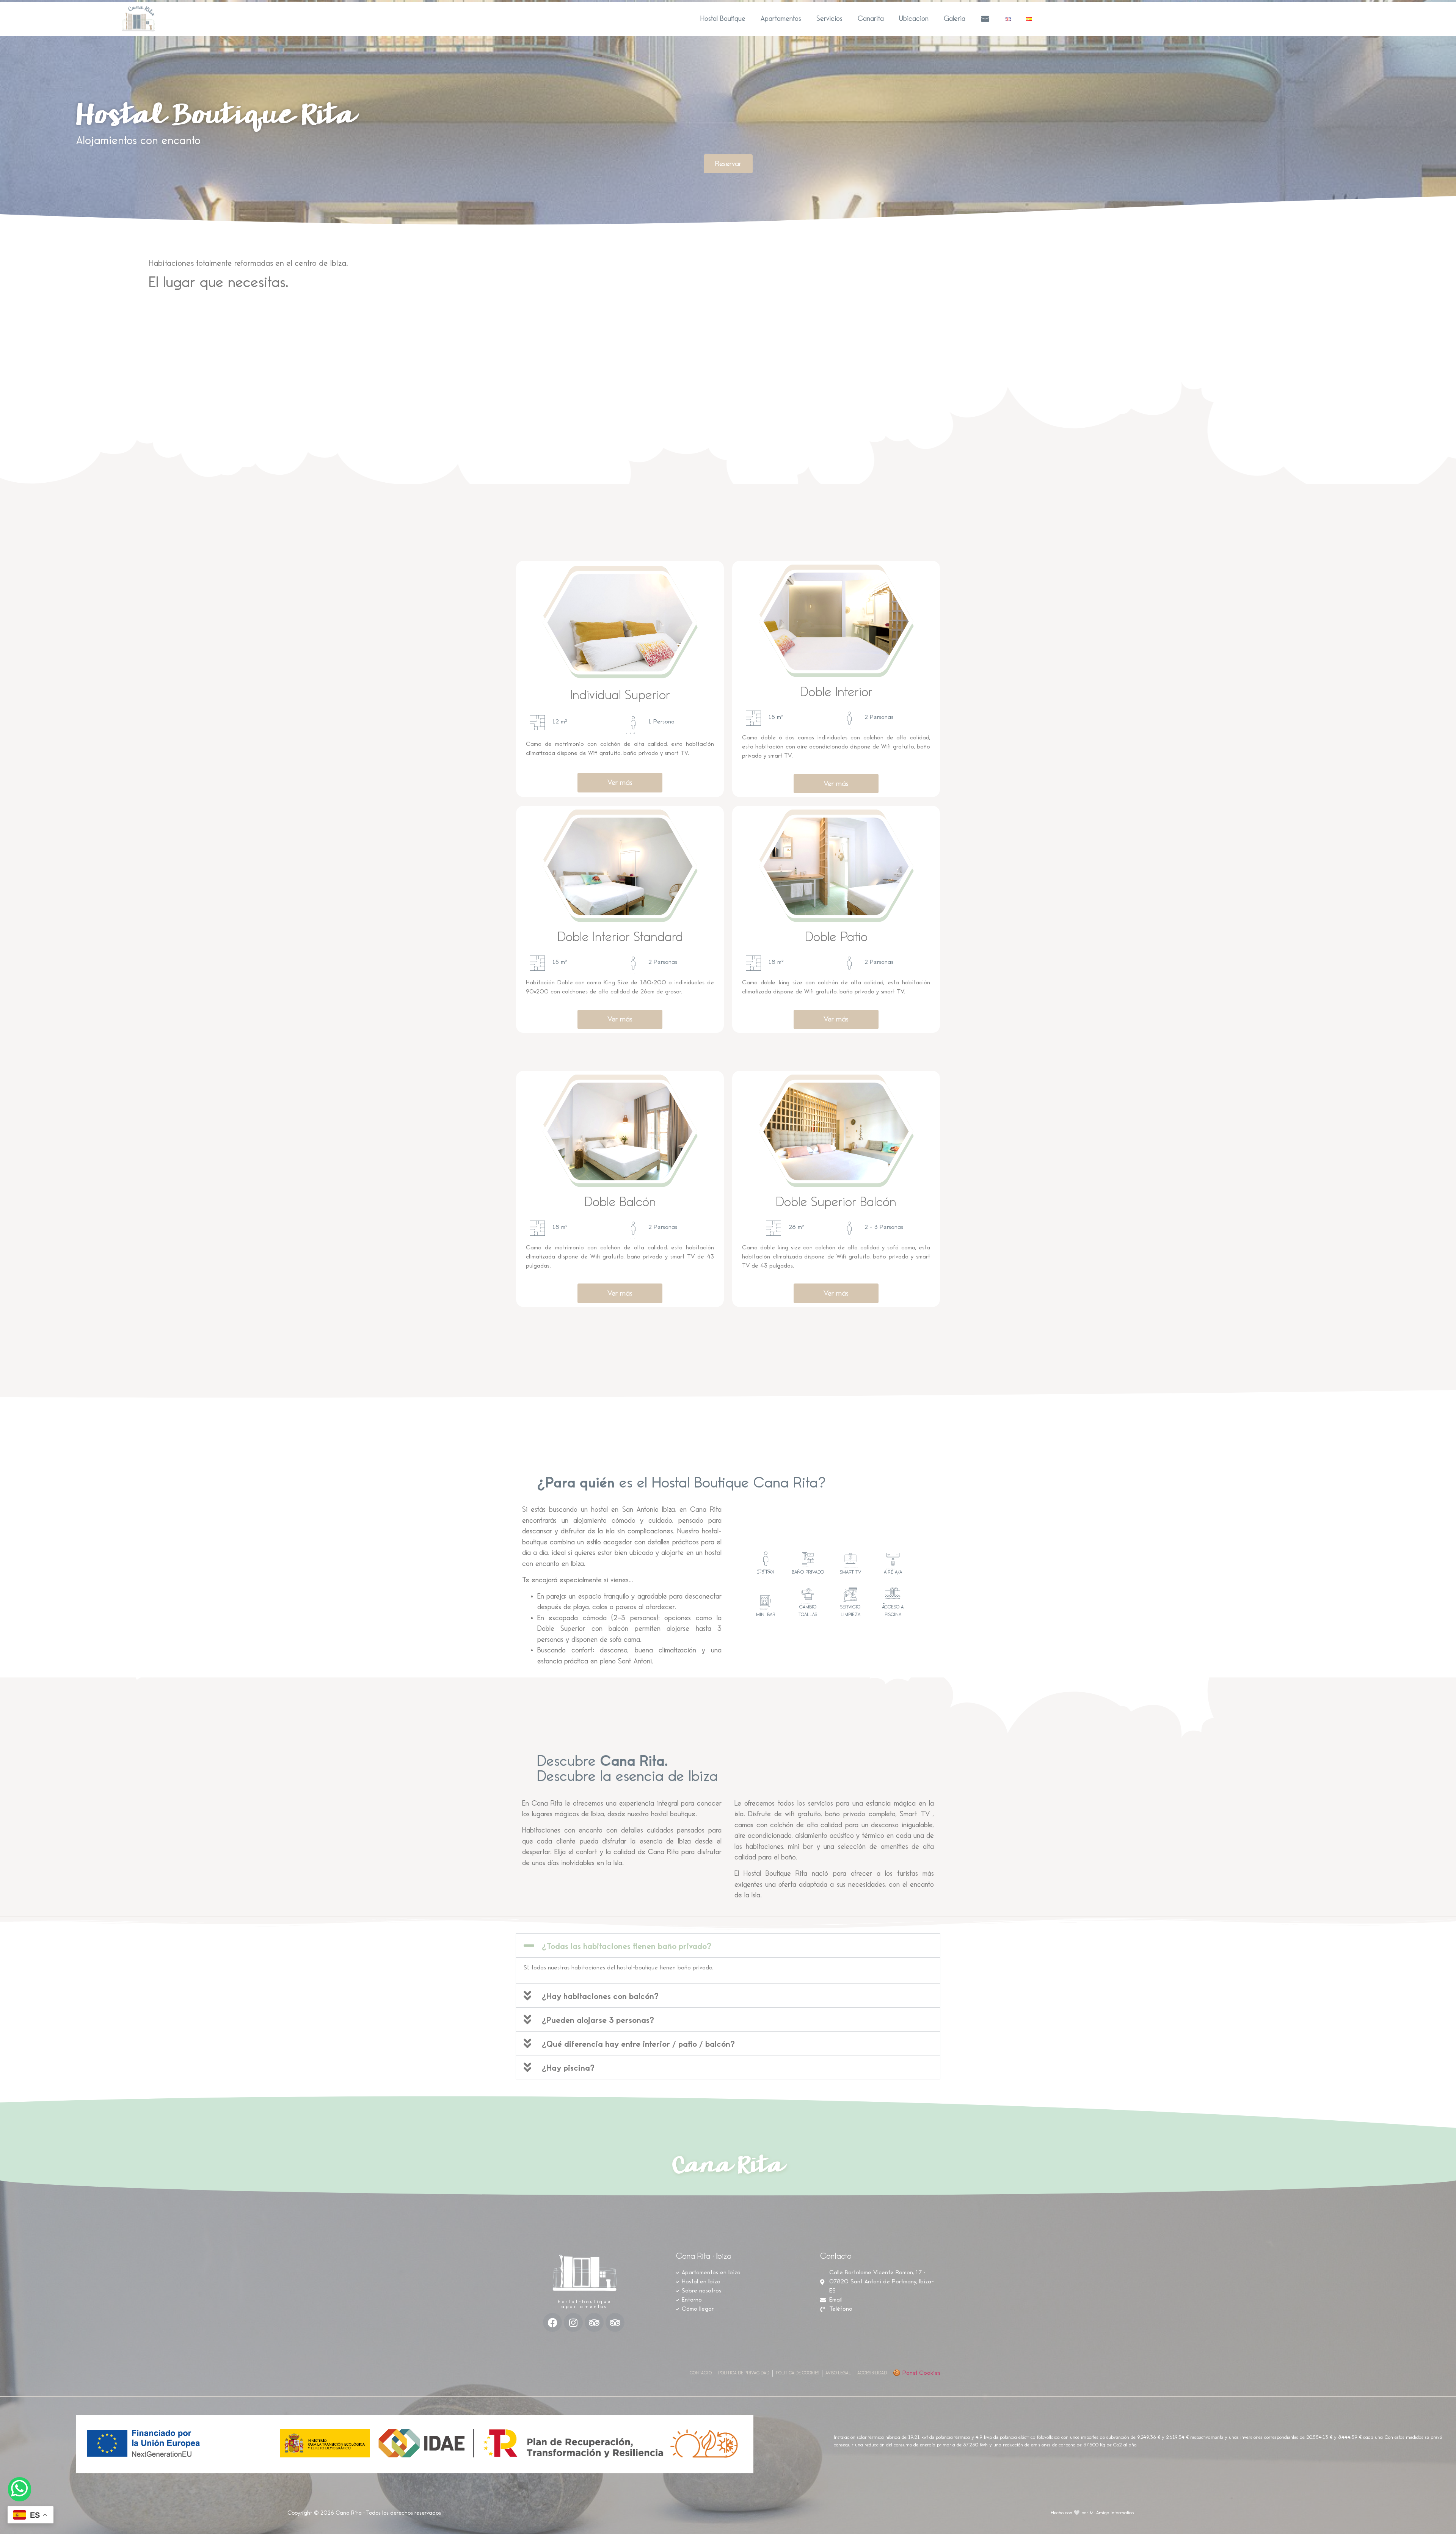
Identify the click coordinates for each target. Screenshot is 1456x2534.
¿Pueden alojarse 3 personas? (598, 2020)
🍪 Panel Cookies (917, 2373)
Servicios (829, 19)
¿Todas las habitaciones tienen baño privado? (627, 1946)
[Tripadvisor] (594, 2322)
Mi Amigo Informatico (1112, 2513)
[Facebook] (552, 2322)
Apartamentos (781, 19)
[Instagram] (573, 2322)
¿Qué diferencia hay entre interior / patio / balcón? (638, 2044)
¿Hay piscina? (568, 2068)
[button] (728, 1946)
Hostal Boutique (723, 19)
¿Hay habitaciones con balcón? (600, 1997)
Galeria (955, 19)
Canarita (871, 19)
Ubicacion (914, 19)
